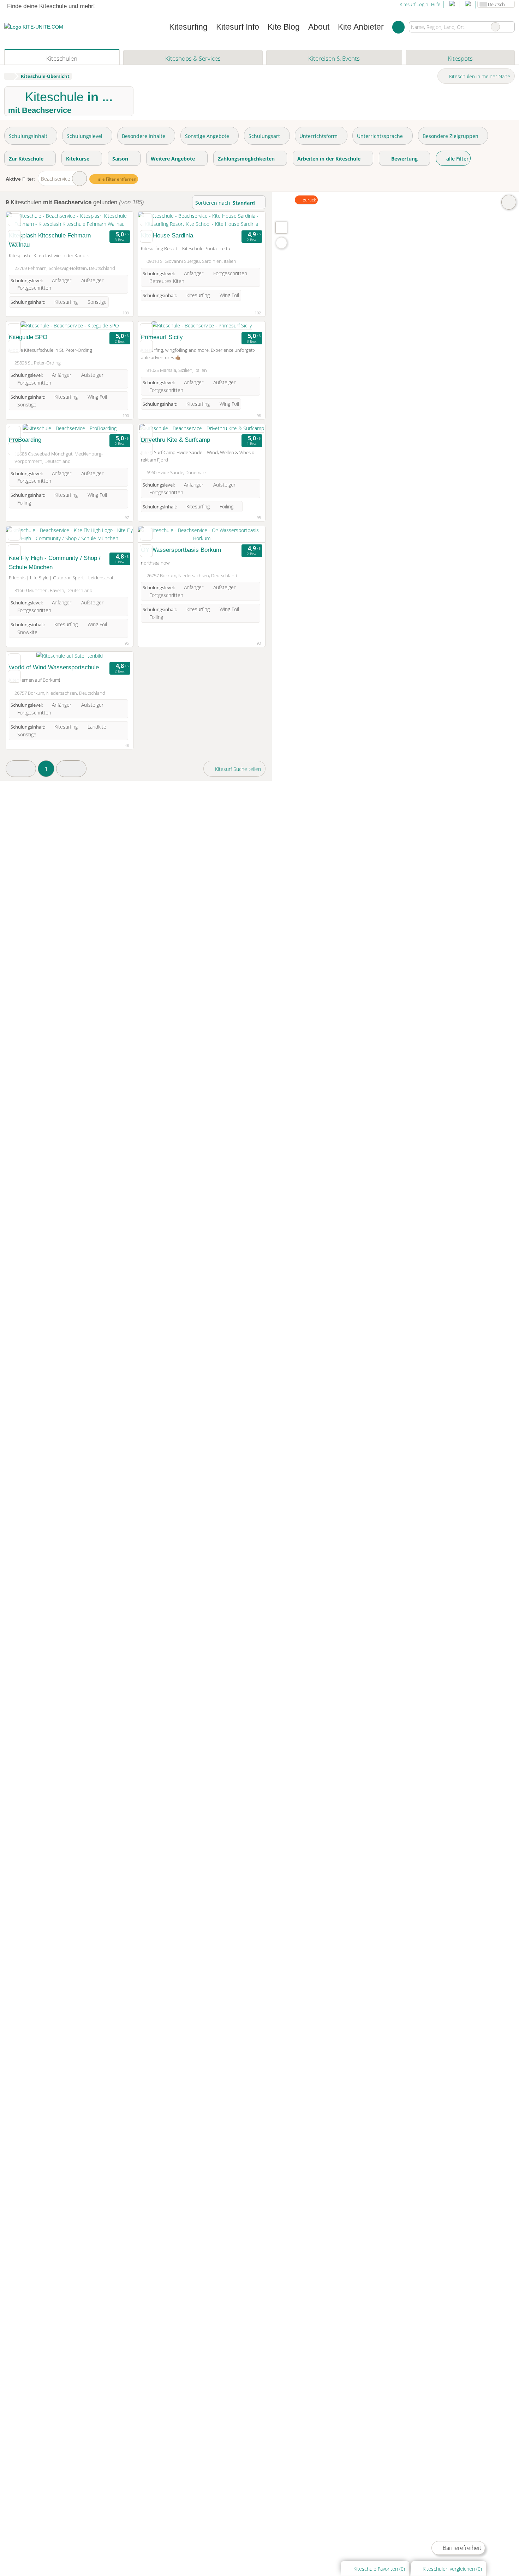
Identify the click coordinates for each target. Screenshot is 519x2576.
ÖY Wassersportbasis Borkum (181, 550)
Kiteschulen (62, 58)
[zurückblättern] (24, 220)
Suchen (509, 27)
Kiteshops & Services (193, 58)
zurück (309, 200)
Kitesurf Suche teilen (237, 769)
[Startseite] (9, 76)
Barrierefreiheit (461, 2548)
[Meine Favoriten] (398, 27)
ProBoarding (25, 440)
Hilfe (436, 4)
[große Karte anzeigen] (281, 227)
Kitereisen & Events (334, 58)
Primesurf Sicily (162, 337)
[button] (21, 769)
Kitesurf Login (413, 4)
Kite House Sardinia (167, 235)
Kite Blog (284, 27)
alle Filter (457, 159)
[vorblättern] (115, 220)
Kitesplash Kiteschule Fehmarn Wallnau (50, 240)
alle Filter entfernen (117, 179)
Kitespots (460, 58)
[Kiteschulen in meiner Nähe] (281, 243)
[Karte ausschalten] (509, 202)
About (319, 27)
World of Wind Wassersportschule (54, 667)
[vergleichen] (14, 236)
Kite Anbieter (361, 27)
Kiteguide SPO (28, 337)
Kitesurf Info (238, 27)
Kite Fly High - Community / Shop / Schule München (55, 562)
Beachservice (56, 179)
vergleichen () (452, 2569)
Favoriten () (379, 2569)
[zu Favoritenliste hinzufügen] (14, 220)
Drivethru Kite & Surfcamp (175, 440)
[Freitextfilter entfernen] (495, 27)
